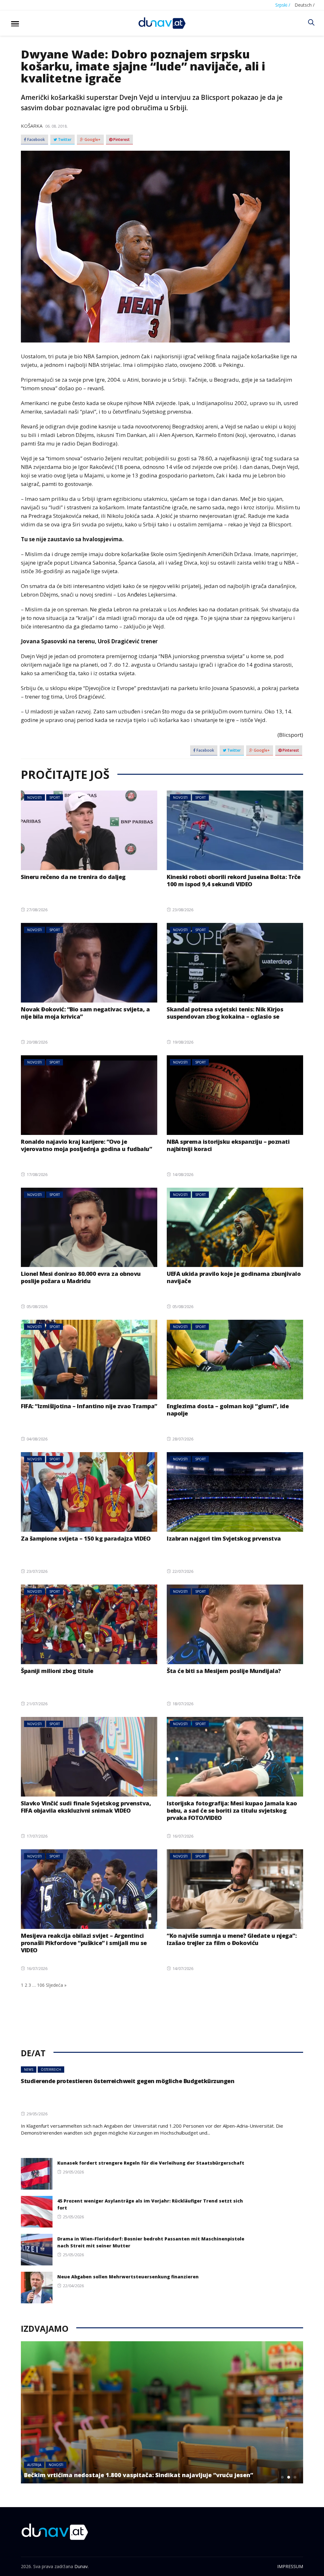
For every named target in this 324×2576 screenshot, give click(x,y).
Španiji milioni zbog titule (57, 1671)
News (29, 2070)
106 (41, 1985)
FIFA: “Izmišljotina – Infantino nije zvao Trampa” (89, 1406)
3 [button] (295, 2477)
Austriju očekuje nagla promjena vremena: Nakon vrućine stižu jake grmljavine (143, 2475)
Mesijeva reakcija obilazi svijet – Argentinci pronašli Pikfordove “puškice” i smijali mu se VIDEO (84, 1943)
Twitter (64, 140)
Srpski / (283, 5)
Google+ (92, 140)
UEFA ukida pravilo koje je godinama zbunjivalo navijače (234, 1277)
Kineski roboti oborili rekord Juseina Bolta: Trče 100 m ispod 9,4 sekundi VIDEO (234, 880)
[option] (162, 2412)
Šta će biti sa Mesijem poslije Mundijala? (224, 1671)
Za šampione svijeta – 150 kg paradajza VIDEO (86, 1538)
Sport (55, 797)
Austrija (34, 2465)
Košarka (32, 126)
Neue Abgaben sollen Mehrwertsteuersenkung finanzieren (128, 2277)
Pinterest (121, 140)
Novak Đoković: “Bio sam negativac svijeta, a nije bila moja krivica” (85, 1013)
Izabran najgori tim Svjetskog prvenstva (224, 1538)
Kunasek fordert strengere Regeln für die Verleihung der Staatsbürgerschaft (151, 2163)
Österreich (51, 2070)
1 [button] (283, 2477)
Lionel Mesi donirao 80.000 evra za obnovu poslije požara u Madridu (81, 1277)
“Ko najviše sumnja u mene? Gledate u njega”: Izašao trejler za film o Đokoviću (232, 1939)
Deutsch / (305, 5)
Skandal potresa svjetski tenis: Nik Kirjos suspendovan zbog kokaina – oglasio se (225, 1013)
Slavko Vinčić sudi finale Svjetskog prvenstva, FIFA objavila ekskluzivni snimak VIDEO (86, 1807)
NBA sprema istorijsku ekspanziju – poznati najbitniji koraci (228, 1145)
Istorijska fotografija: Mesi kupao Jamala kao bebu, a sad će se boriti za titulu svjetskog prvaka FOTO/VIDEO (232, 1810)
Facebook (36, 140)
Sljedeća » (56, 1985)
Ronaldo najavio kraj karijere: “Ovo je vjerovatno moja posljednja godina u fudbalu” (86, 1145)
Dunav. (81, 2566)
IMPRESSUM (290, 2566)
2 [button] (289, 2477)
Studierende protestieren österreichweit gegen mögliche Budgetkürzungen (128, 2081)
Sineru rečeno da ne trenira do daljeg (73, 877)
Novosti (34, 797)
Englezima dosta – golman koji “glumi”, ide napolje (228, 1410)
